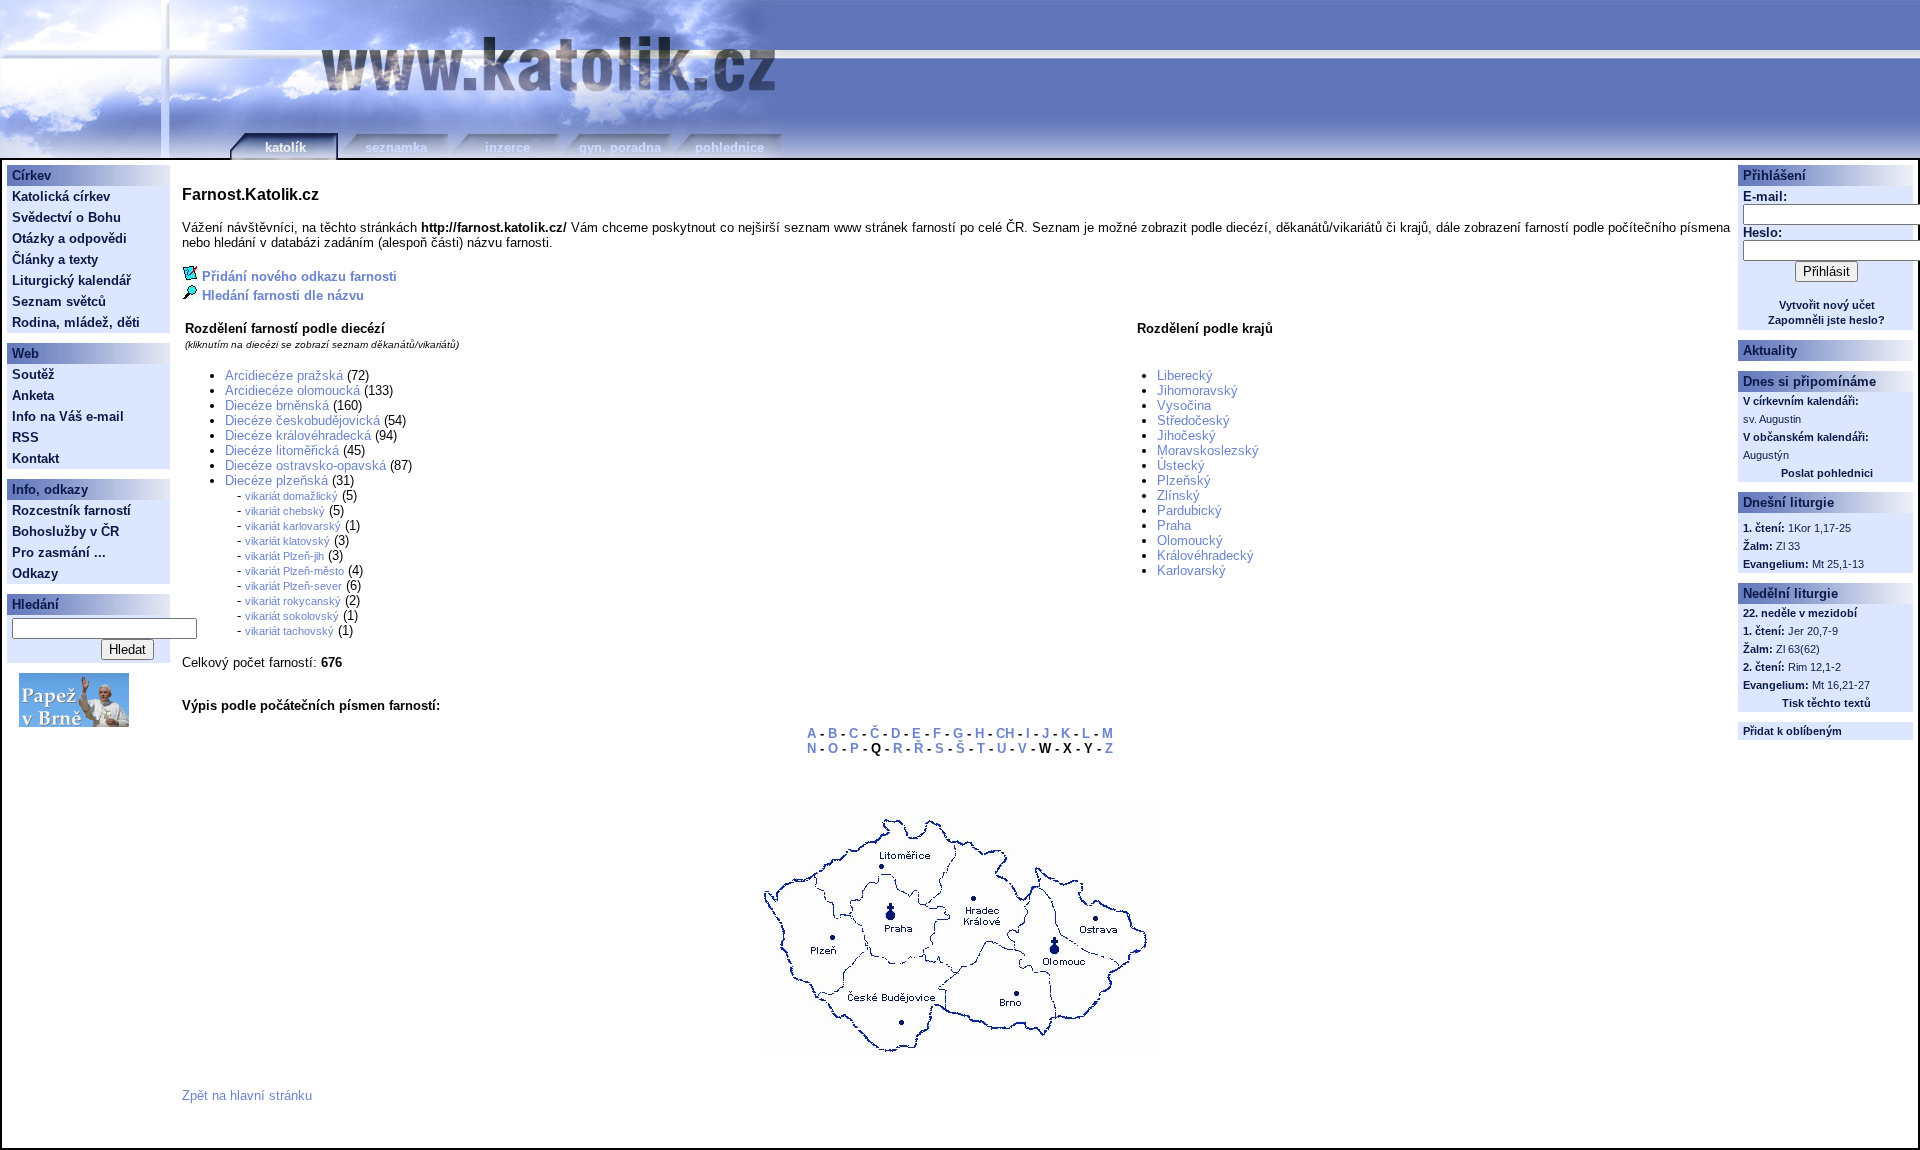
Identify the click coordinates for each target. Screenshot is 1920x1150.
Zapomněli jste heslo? (1826, 320)
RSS (25, 437)
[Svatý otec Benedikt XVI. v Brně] (74, 722)
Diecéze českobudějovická (302, 420)
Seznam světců (59, 301)
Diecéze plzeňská (276, 480)
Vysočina (1184, 405)
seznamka (396, 147)
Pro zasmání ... (59, 552)
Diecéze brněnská (277, 405)
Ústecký (1181, 465)
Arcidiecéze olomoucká (292, 390)
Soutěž (33, 374)
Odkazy (35, 573)
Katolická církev (61, 196)
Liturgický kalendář (71, 280)
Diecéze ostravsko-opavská (305, 465)
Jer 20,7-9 (1813, 631)
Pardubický (1189, 510)
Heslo (1760, 232)
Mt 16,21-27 (1841, 685)
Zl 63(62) (1798, 649)
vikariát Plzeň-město (294, 571)
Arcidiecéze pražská (284, 375)
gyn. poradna (620, 147)
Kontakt (35, 458)
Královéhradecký (1205, 555)
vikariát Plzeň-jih (284, 556)
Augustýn (1766, 455)
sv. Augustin (1772, 419)
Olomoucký (1190, 540)
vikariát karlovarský (293, 526)
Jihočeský (1186, 435)
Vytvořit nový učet (1827, 305)
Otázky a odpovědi (69, 238)
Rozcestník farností (71, 510)
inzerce (507, 147)
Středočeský (1193, 420)
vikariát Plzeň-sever (293, 586)
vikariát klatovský (287, 541)
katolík (285, 147)
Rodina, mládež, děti (76, 322)
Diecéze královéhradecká (298, 435)
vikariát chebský (285, 511)
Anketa (33, 395)
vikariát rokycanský (293, 601)
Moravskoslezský (1208, 450)
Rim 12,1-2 (1814, 667)
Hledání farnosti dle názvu (283, 295)
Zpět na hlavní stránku (247, 1095)
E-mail (1763, 196)
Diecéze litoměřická (282, 450)
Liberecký (1185, 375)
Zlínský (1178, 495)
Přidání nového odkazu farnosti (299, 276)
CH (1005, 733)
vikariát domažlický (291, 496)
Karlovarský (1191, 570)
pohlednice (729, 147)
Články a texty (55, 259)
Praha (1174, 525)
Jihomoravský (1197, 390)
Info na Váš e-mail (68, 416)
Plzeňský (1184, 480)
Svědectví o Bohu (66, 217)
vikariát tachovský (289, 631)
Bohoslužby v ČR (65, 531)
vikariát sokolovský (292, 616)
